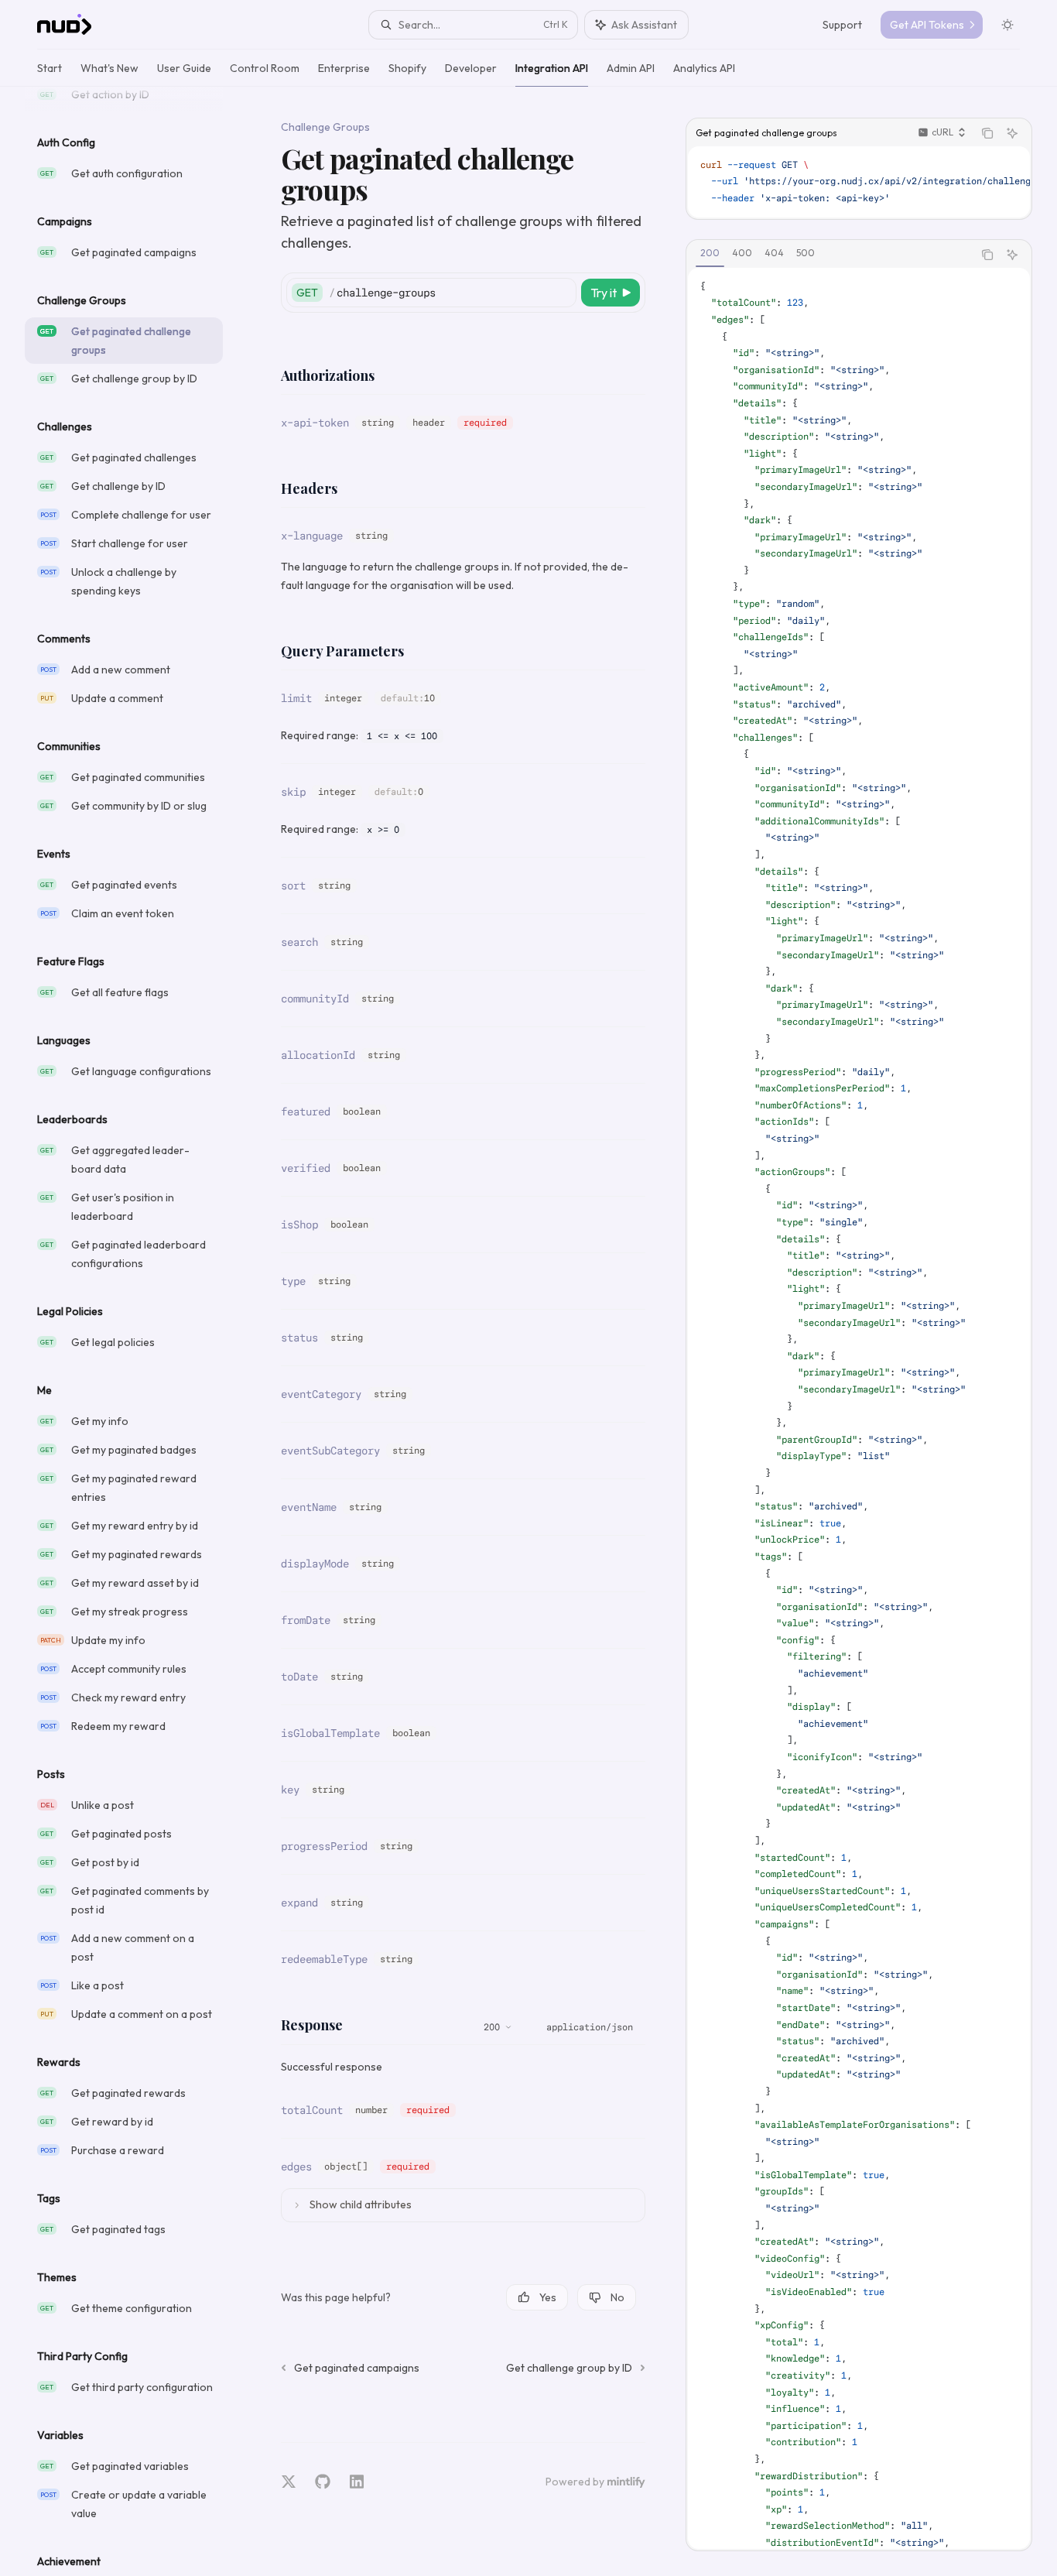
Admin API (631, 68)
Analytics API (704, 68)
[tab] (710, 254)
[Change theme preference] (1007, 25)
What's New (109, 68)
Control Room (265, 68)
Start (50, 68)
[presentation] (136, 1331)
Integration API (552, 68)
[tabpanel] (859, 1408)
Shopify (407, 68)
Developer (471, 68)
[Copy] (562, 293)
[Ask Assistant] (1012, 133)
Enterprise (344, 68)
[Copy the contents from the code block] (987, 133)
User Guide (184, 68)
